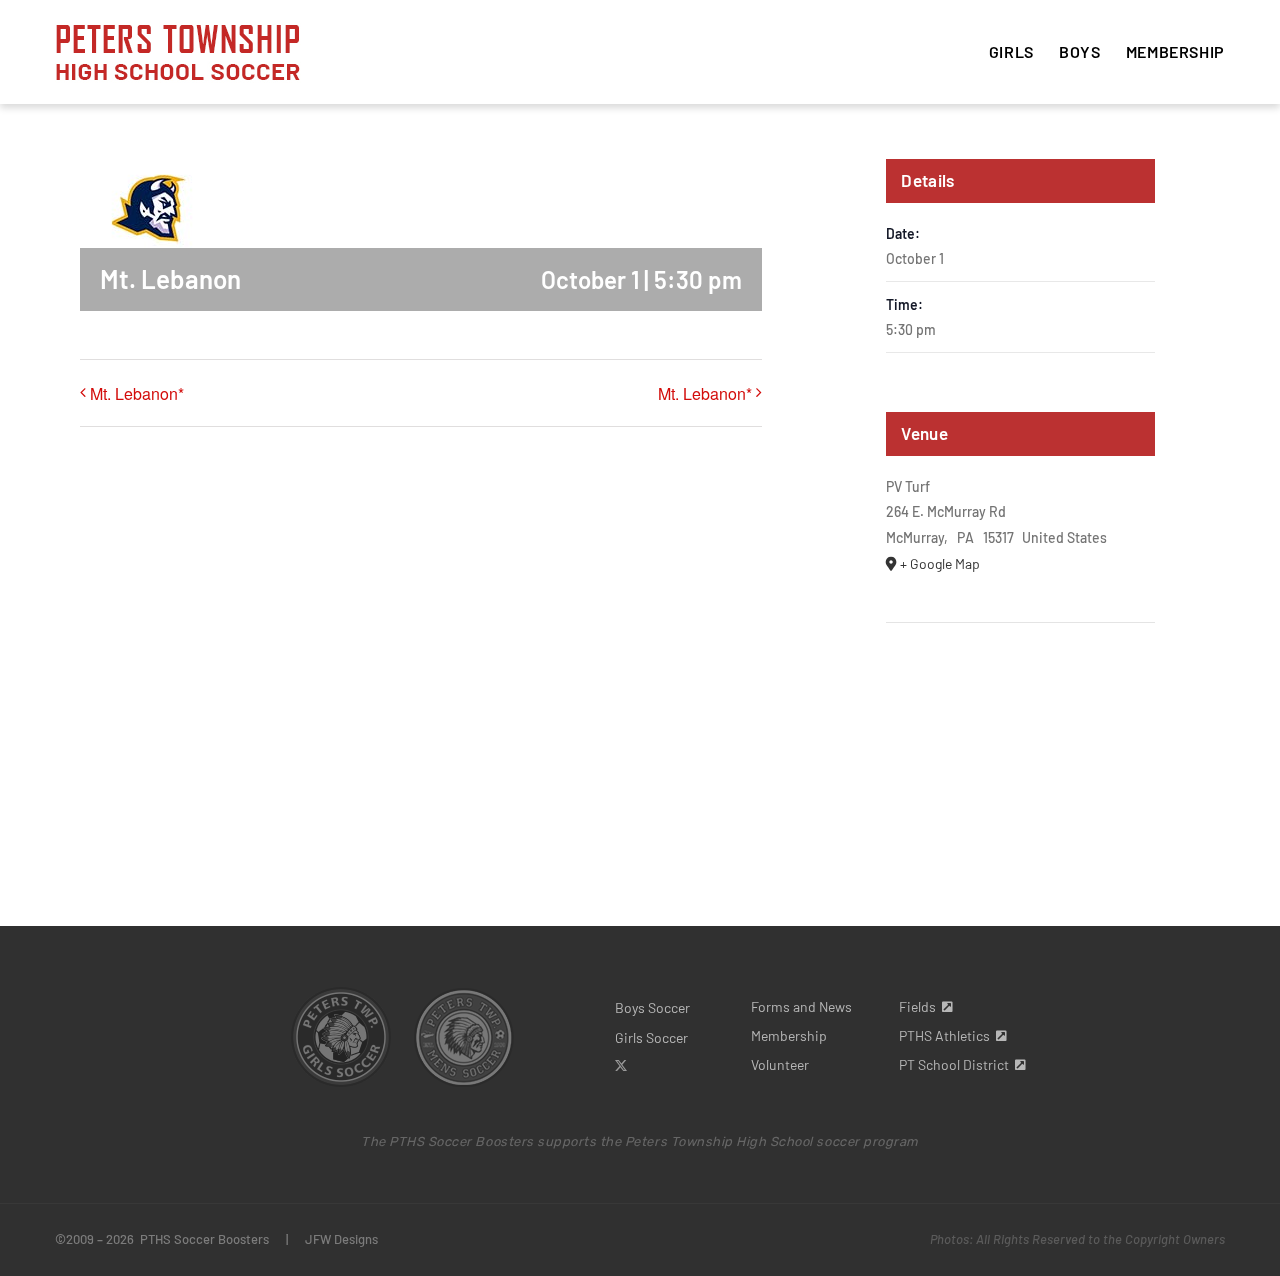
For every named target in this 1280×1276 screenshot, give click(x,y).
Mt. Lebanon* (137, 393)
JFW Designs (341, 1239)
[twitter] (621, 1066)
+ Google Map (940, 563)
